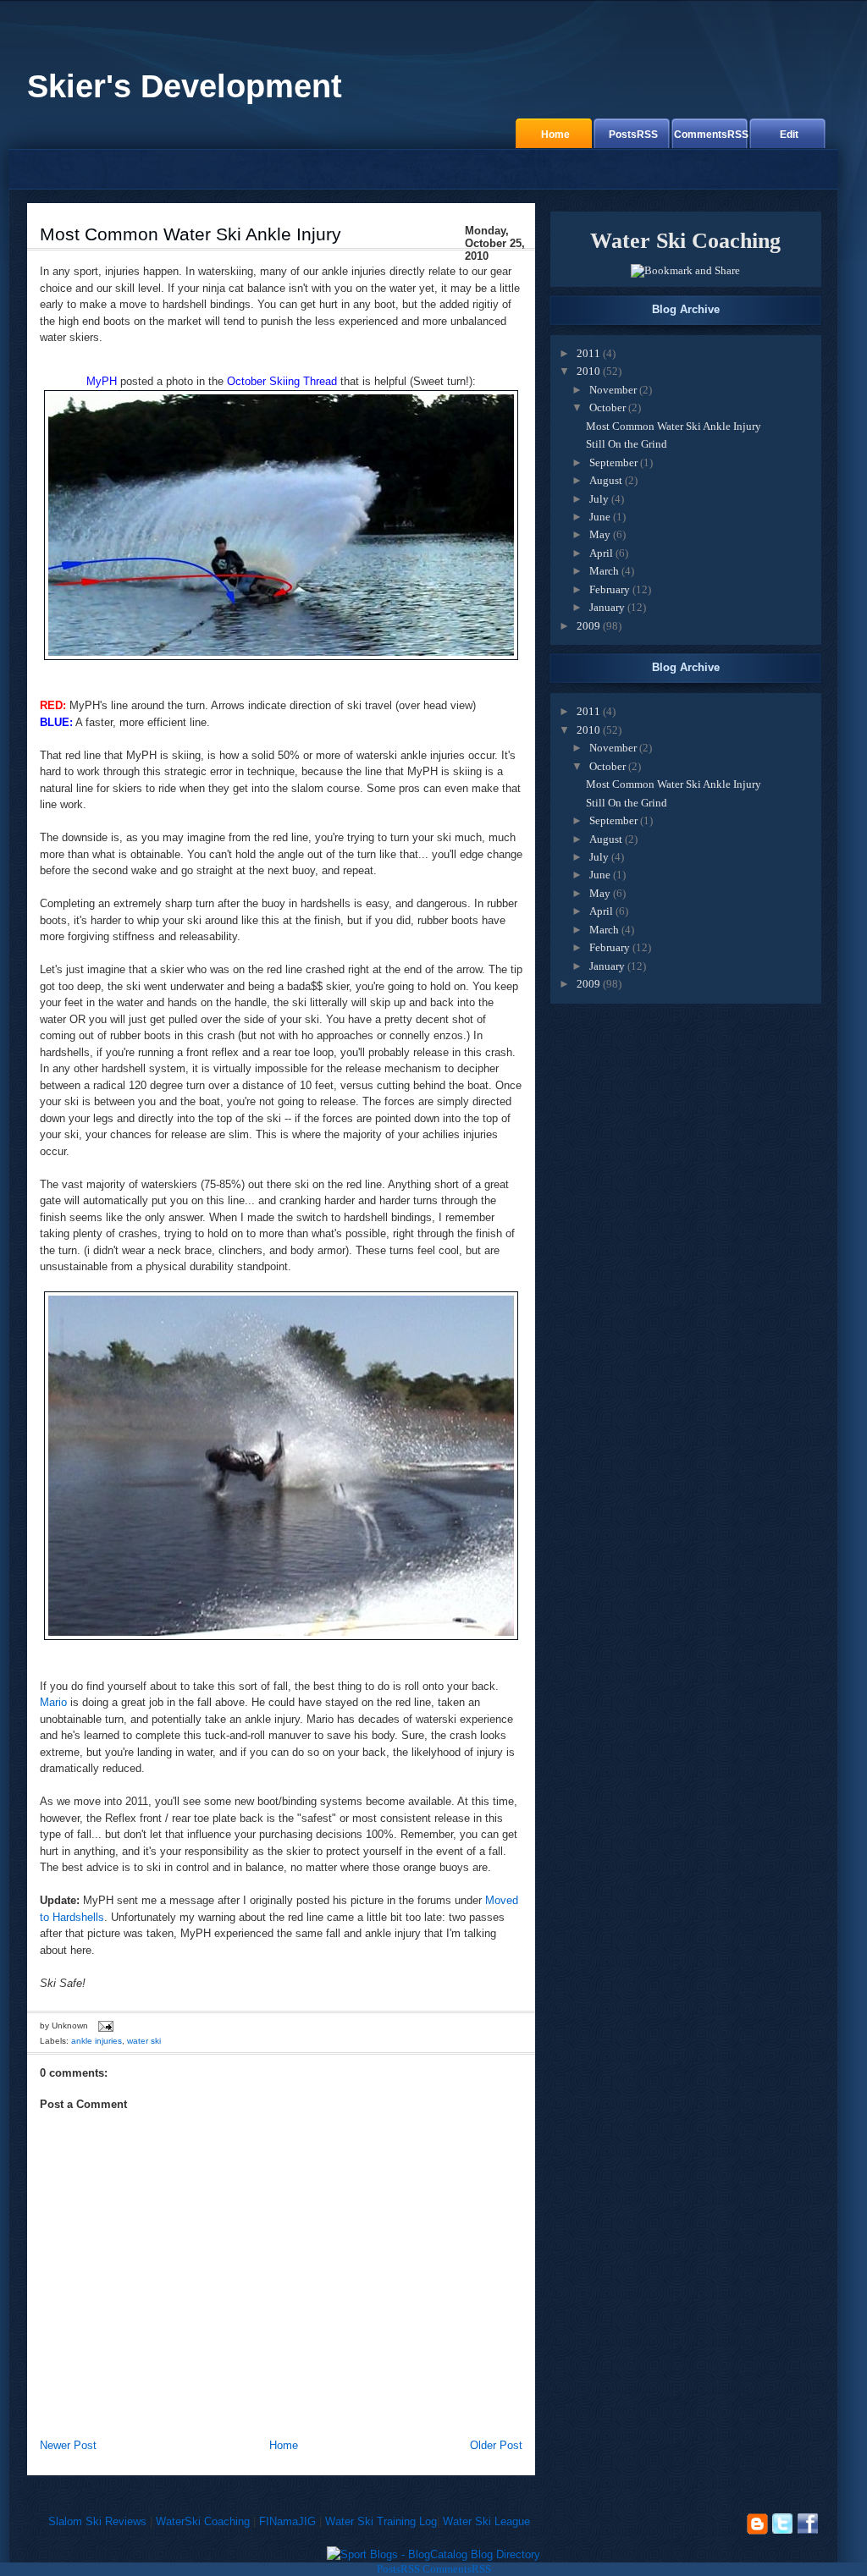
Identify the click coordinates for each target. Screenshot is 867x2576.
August (606, 480)
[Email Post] (104, 2026)
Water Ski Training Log (381, 2521)
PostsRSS (633, 134)
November (613, 390)
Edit (789, 134)
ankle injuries (97, 2041)
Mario (53, 1702)
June (600, 517)
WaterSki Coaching (203, 2521)
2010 (588, 371)
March (604, 571)
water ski (144, 2041)
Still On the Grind (627, 444)
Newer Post (68, 2445)
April (601, 553)
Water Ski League (486, 2521)
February (610, 589)
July (599, 499)
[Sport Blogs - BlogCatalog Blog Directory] (433, 2554)
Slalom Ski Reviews (97, 2521)
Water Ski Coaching (685, 241)
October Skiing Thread (282, 381)
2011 (588, 353)
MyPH (102, 381)
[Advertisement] (225, 2400)
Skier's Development (185, 86)
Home (555, 134)
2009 (588, 626)
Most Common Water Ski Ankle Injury (191, 234)
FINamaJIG (287, 2521)
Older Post (496, 2445)
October (607, 407)
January (607, 607)
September (613, 462)
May (600, 534)
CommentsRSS (711, 134)
